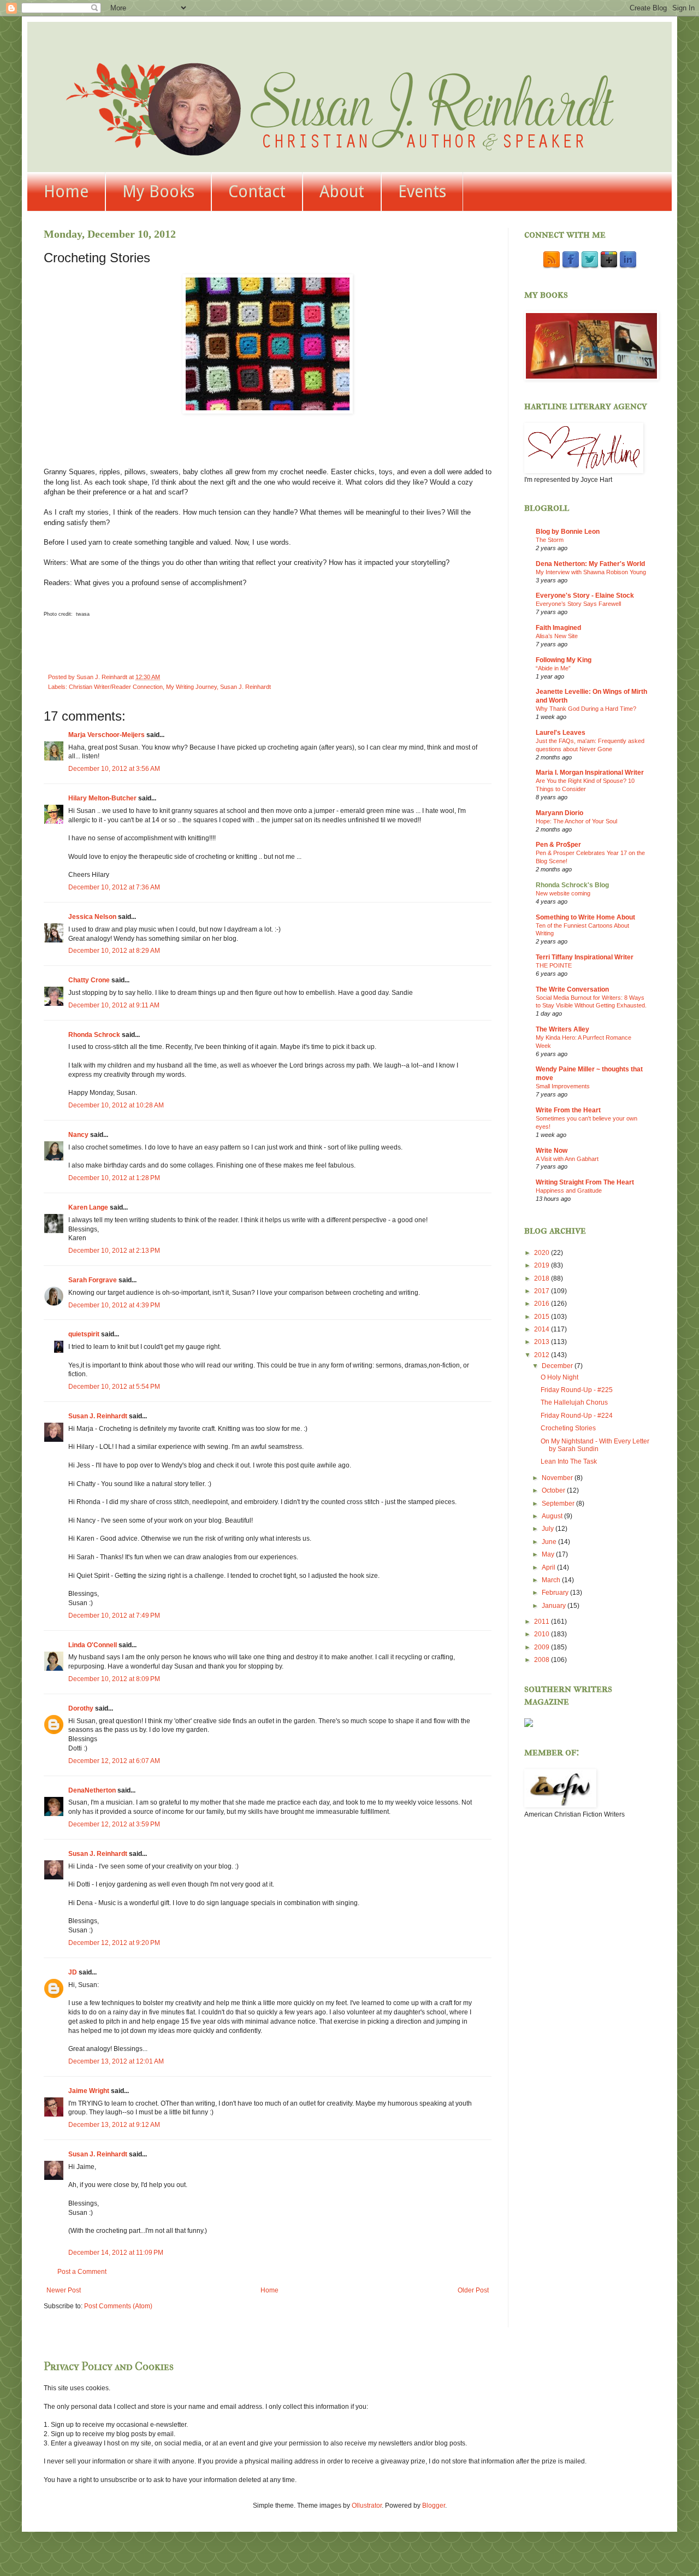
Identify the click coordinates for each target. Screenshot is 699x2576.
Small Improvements (563, 1086)
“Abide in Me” (553, 668)
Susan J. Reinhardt (245, 687)
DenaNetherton (92, 1790)
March (552, 1580)
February (556, 1593)
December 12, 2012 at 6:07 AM (114, 1761)
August (553, 1516)
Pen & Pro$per (558, 845)
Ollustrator (367, 2506)
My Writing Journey (191, 687)
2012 (543, 1355)
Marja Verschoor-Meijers (106, 735)
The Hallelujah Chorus (574, 1402)
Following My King (564, 660)
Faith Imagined (558, 628)
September (559, 1504)
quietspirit (84, 1334)
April (549, 1567)
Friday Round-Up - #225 (577, 1390)
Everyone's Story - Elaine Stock (585, 596)
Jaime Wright (89, 2091)
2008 (543, 1660)
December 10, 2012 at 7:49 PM (114, 1616)
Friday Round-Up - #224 (577, 1416)
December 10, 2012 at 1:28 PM (114, 1178)
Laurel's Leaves (561, 733)
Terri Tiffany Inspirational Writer (585, 957)
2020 (543, 1253)
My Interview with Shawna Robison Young (591, 572)
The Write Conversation (572, 989)
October (554, 1490)
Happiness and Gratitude (569, 1190)
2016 (543, 1304)
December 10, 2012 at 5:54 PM (114, 1387)
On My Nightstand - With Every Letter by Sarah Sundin (595, 1445)
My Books (158, 191)
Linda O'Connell (93, 1645)
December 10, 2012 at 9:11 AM (114, 1005)
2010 (543, 1634)
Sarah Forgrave (93, 1280)
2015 (543, 1317)
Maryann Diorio (559, 813)
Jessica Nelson (92, 917)
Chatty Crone (89, 980)
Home (66, 191)
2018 (543, 1278)
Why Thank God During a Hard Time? (586, 709)
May (549, 1554)
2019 (543, 1265)
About (342, 191)
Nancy (78, 1135)
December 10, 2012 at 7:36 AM (114, 887)
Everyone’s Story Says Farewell (578, 604)
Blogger (434, 2506)
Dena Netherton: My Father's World (590, 564)
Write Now (552, 1151)
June (550, 1542)
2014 (543, 1329)
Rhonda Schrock (94, 1035)
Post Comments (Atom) (118, 2306)
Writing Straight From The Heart (585, 1182)
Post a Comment (82, 2272)
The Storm (550, 540)
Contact (257, 191)
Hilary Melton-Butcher (102, 798)
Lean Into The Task (569, 1461)
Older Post (473, 2290)
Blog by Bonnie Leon (568, 532)
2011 (543, 1622)
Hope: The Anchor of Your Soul (576, 821)
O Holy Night (559, 1377)
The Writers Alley (562, 1029)
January (555, 1606)
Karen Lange (88, 1207)
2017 (543, 1291)
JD (73, 1972)
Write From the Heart (568, 1110)
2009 (543, 1647)
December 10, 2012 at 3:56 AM (114, 769)
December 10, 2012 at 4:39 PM (114, 1305)
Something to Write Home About (585, 917)
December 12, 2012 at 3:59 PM (114, 1824)
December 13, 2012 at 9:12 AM (114, 2125)
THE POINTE (554, 965)
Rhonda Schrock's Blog (572, 885)
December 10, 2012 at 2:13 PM (114, 1251)
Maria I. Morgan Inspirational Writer (590, 773)
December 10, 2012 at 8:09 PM (114, 1679)
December (558, 1366)
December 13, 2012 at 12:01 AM (116, 2061)
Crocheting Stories (568, 1428)
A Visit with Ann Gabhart (567, 1159)
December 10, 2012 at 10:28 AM (116, 1105)
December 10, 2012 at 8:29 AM (114, 951)
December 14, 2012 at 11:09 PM (116, 2253)
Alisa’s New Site (557, 636)
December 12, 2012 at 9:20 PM (114, 1943)
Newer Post (64, 2290)
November (558, 1478)
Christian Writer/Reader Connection (116, 687)
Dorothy (81, 1708)
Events (422, 191)
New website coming (563, 893)
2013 (543, 1342)
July (549, 1529)
